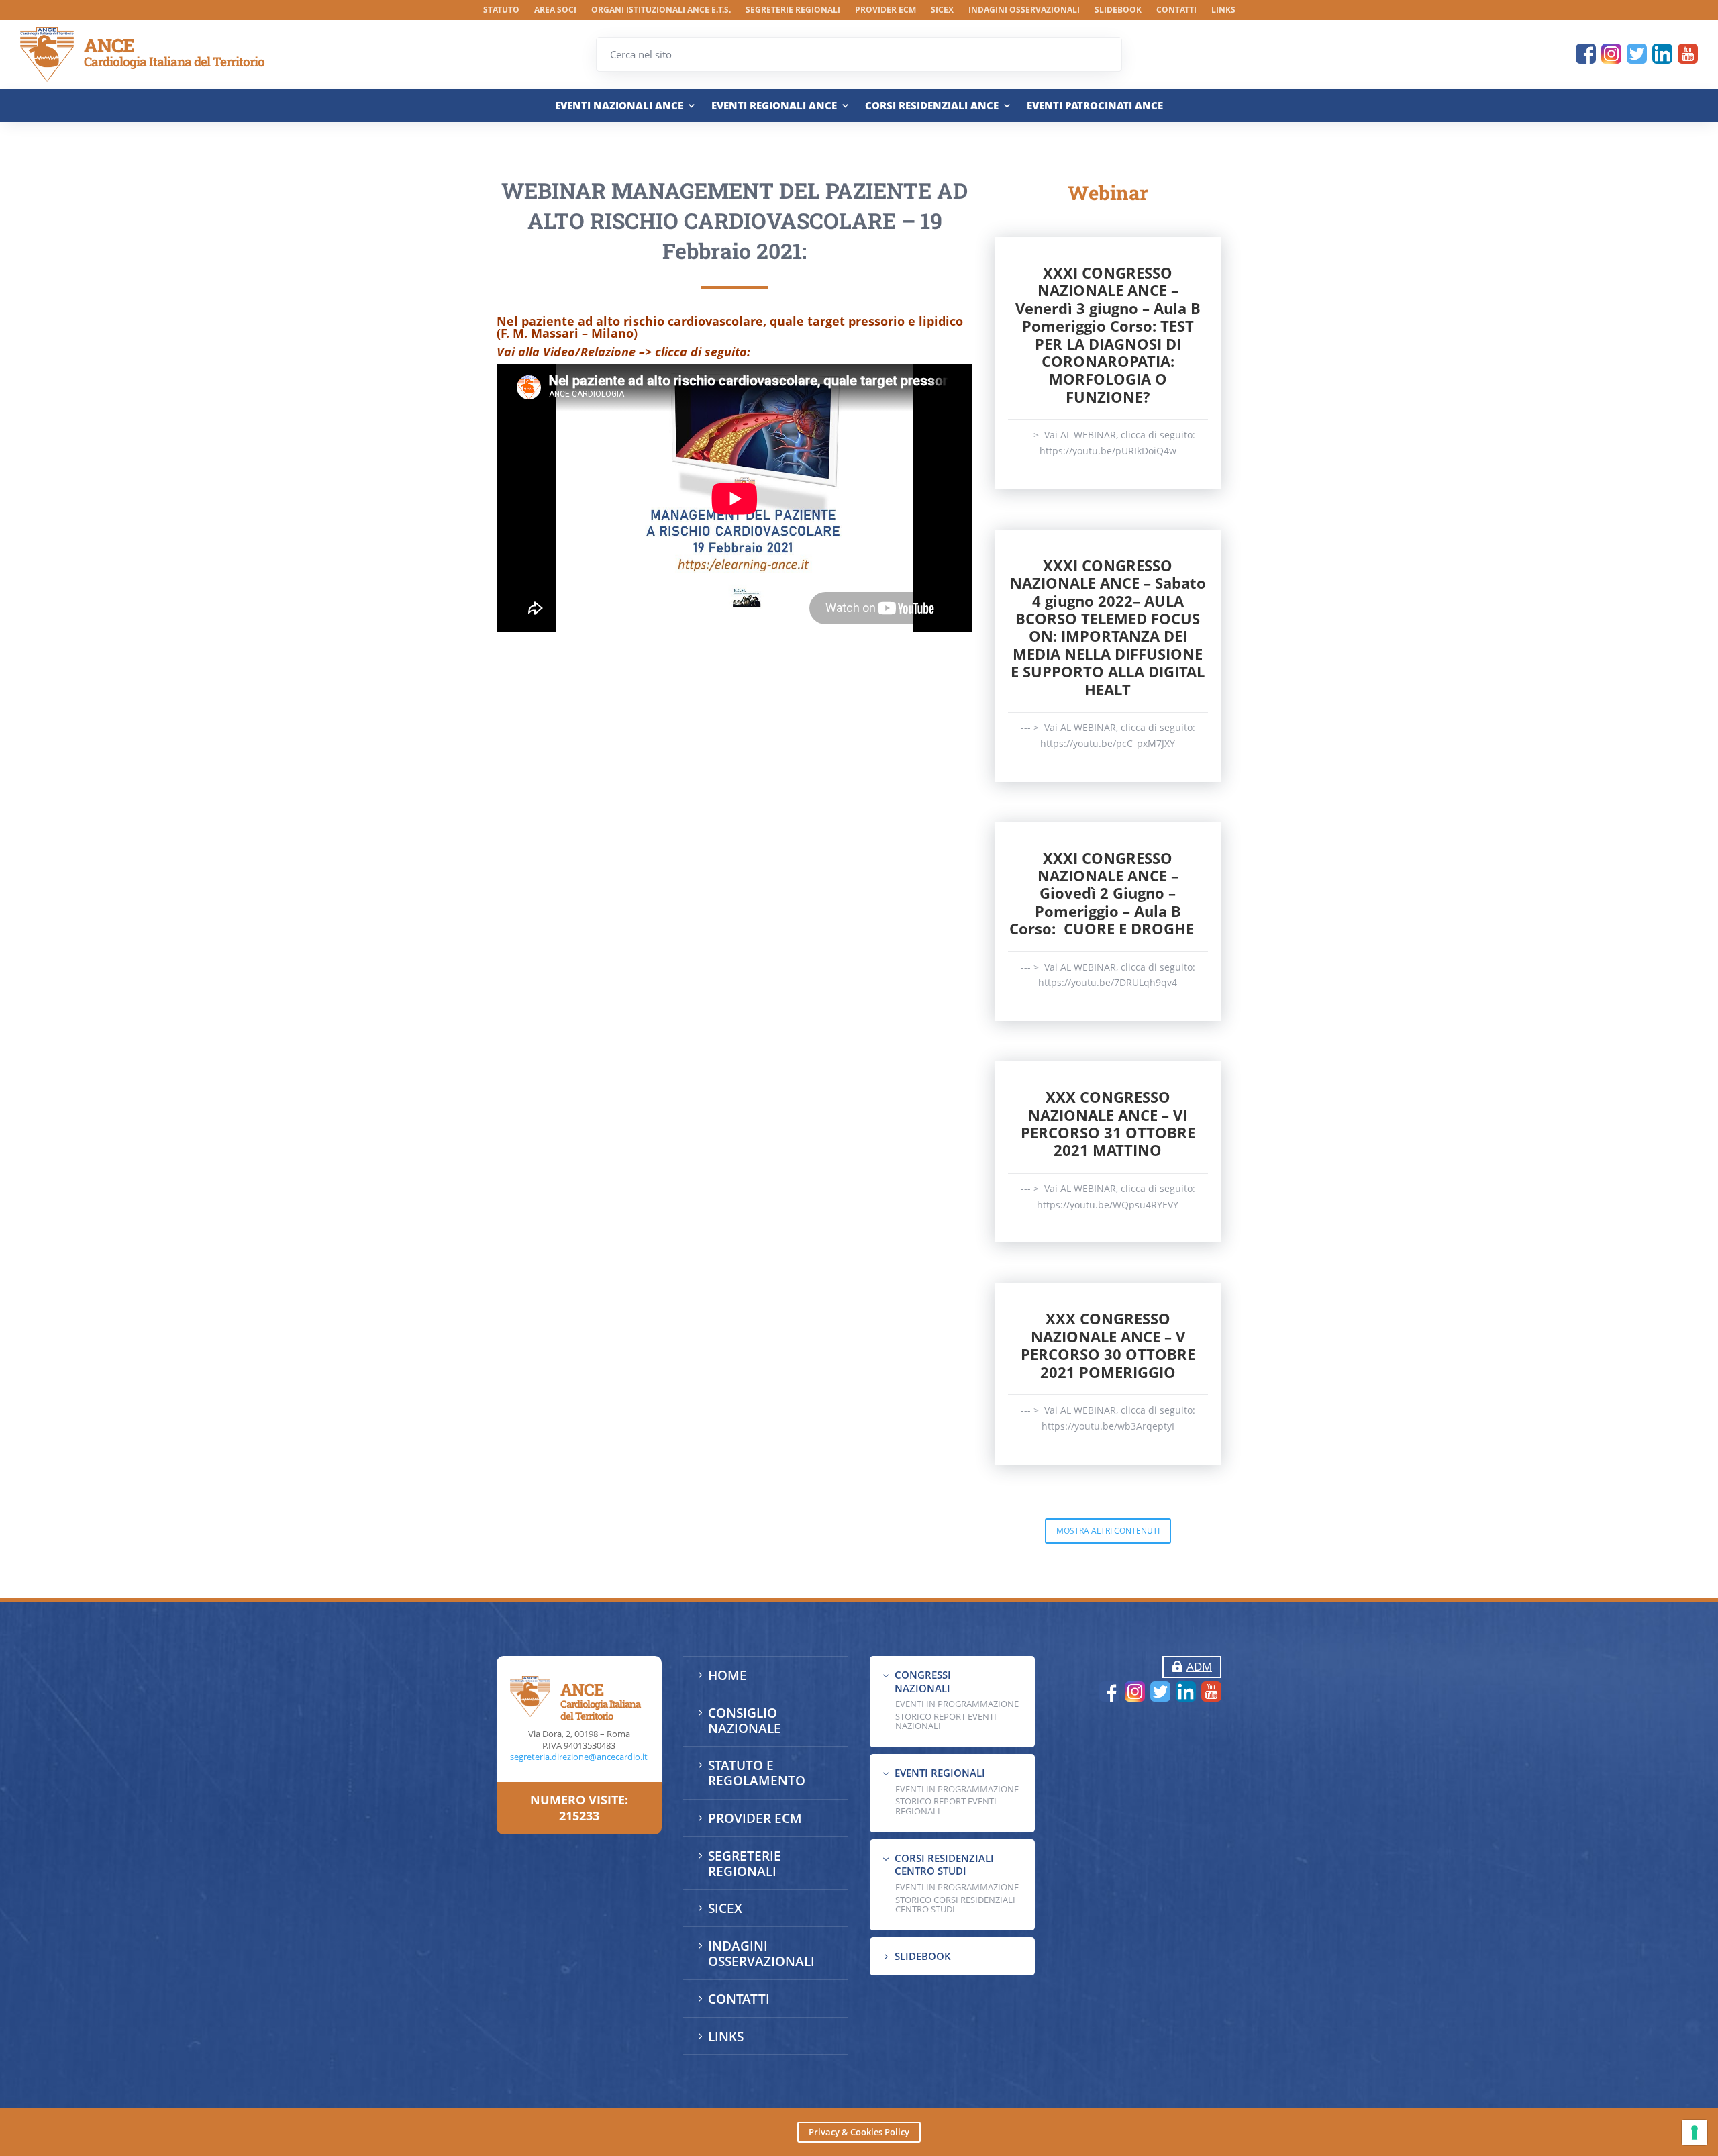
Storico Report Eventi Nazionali (946, 1721)
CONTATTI (1176, 10)
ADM (1199, 1666)
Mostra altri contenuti (1108, 1531)
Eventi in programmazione (957, 1887)
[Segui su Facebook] (1586, 54)
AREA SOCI (555, 10)
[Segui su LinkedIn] (1662, 54)
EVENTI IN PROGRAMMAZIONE (957, 1704)
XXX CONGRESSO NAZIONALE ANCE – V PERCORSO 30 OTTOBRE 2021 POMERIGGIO (1108, 1345)
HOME (727, 1675)
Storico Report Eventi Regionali (946, 1806)
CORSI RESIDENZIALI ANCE (932, 106)
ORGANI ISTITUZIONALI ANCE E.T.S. (661, 10)
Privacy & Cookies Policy (859, 2132)
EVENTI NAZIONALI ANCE (619, 106)
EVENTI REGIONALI (940, 1773)
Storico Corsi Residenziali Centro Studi (955, 1904)
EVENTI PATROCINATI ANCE (1095, 106)
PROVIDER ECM (886, 10)
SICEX (942, 10)
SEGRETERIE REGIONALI (793, 10)
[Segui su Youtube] (1688, 54)
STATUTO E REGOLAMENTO (757, 1773)
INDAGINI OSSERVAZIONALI (1024, 10)
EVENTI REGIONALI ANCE (774, 106)
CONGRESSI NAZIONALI (923, 1681)
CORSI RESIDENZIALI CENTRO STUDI (944, 1865)
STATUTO (501, 10)
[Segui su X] (1637, 54)
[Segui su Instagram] (1611, 54)
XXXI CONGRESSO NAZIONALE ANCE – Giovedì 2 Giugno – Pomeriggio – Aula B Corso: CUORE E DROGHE (1108, 893)
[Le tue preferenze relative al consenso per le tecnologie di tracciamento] (1695, 2133)
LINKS (1223, 10)
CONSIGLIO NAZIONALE (745, 1721)
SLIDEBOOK (1118, 10)
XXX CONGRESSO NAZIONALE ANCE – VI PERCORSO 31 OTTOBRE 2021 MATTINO (1108, 1123)
